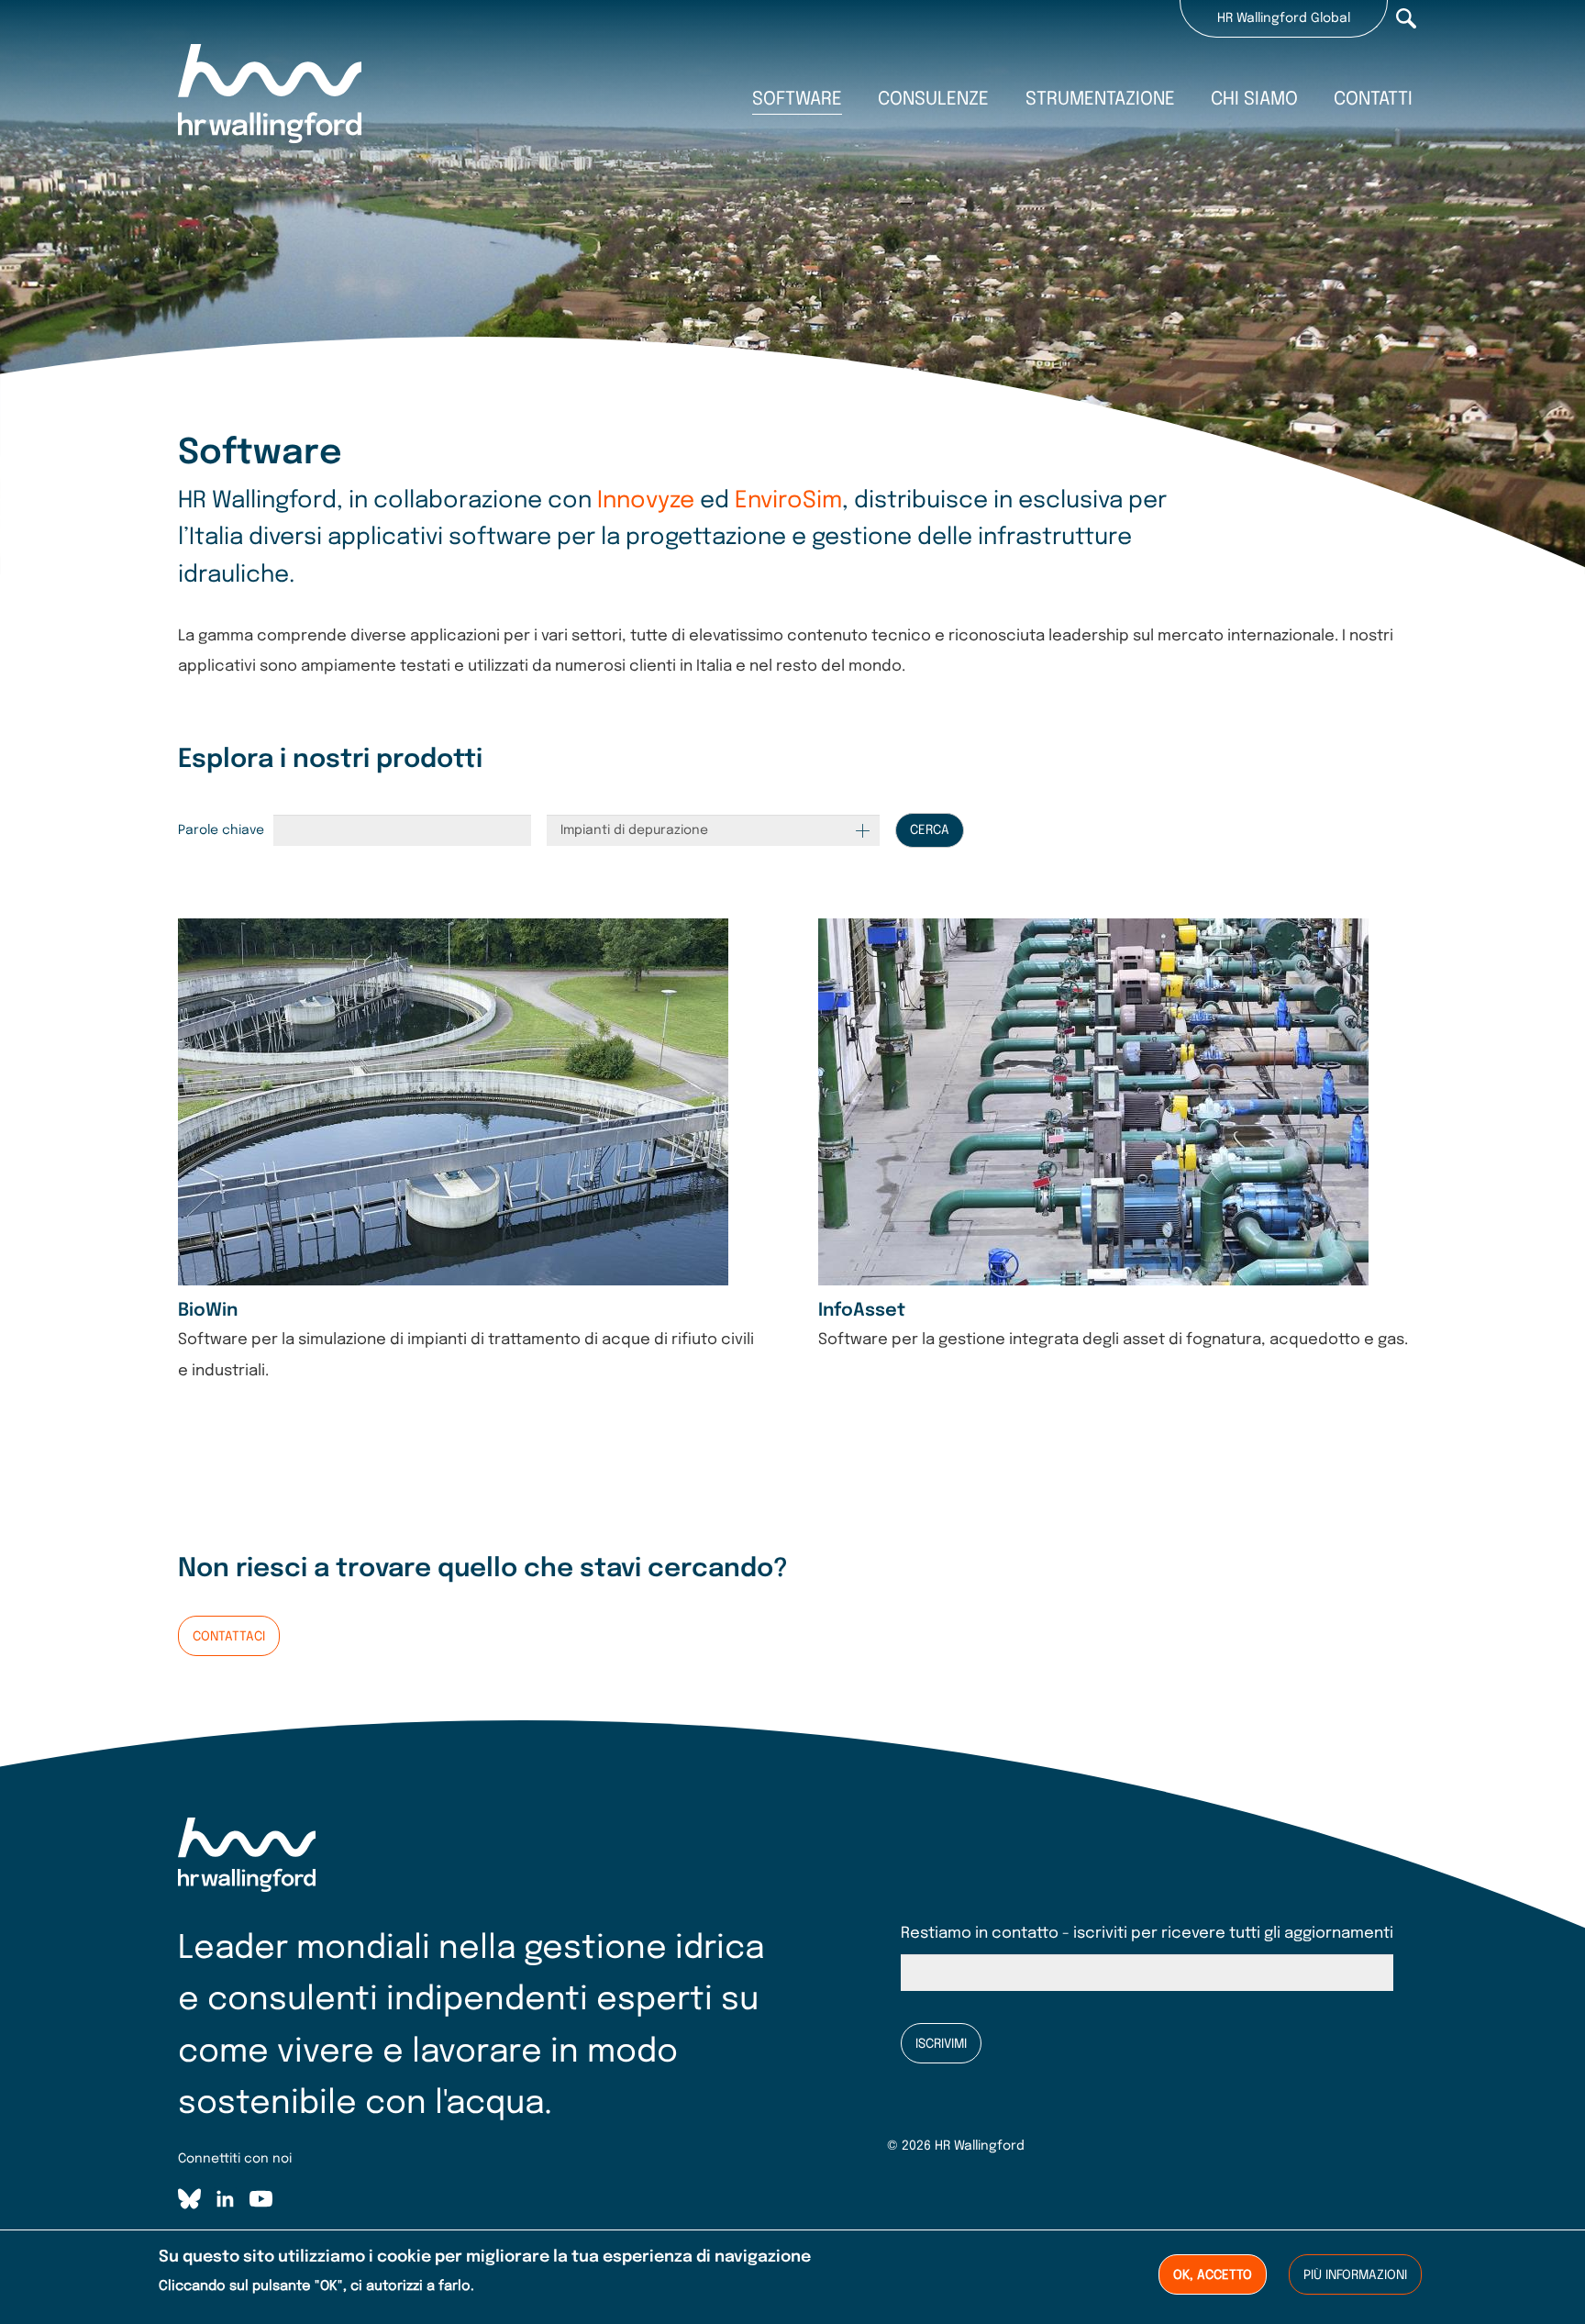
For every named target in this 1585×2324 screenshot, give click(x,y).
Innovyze (646, 501)
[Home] (270, 96)
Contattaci (229, 1637)
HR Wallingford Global (1284, 18)
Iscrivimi (941, 2044)
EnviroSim (788, 501)
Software (797, 100)
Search (1406, 18)
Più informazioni (1355, 2275)
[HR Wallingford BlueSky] (189, 2202)
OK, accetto (1213, 2275)
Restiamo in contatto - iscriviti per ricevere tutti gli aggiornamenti (1147, 1934)
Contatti (1373, 100)
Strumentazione (1100, 100)
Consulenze (933, 100)
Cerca (930, 830)
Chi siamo (1254, 100)
